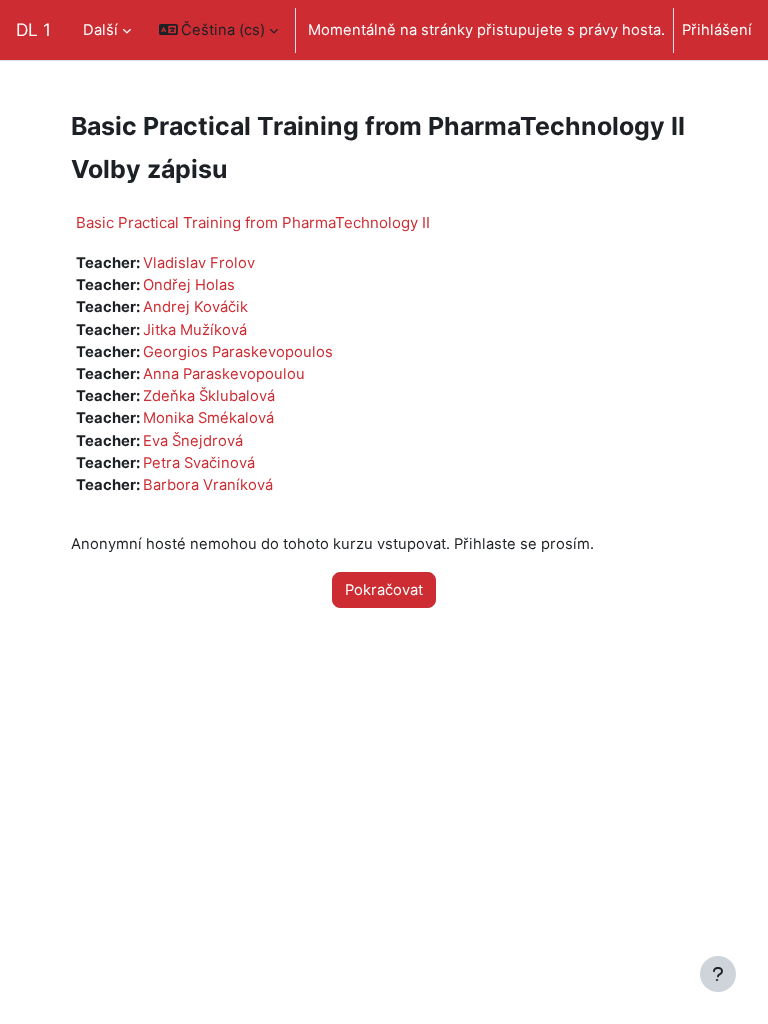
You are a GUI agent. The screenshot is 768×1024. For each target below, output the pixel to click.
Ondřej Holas (189, 285)
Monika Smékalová (208, 418)
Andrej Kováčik (195, 307)
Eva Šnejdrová (193, 441)
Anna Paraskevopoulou (224, 374)
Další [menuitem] (100, 30)
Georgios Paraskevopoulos (238, 352)
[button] (219, 30)
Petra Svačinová (199, 463)
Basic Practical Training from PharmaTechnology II (253, 222)
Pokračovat (384, 590)
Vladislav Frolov (199, 263)
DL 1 (33, 29)
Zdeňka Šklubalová (209, 396)
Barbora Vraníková (208, 485)
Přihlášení (717, 30)
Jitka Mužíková (195, 330)
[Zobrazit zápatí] (718, 974)
